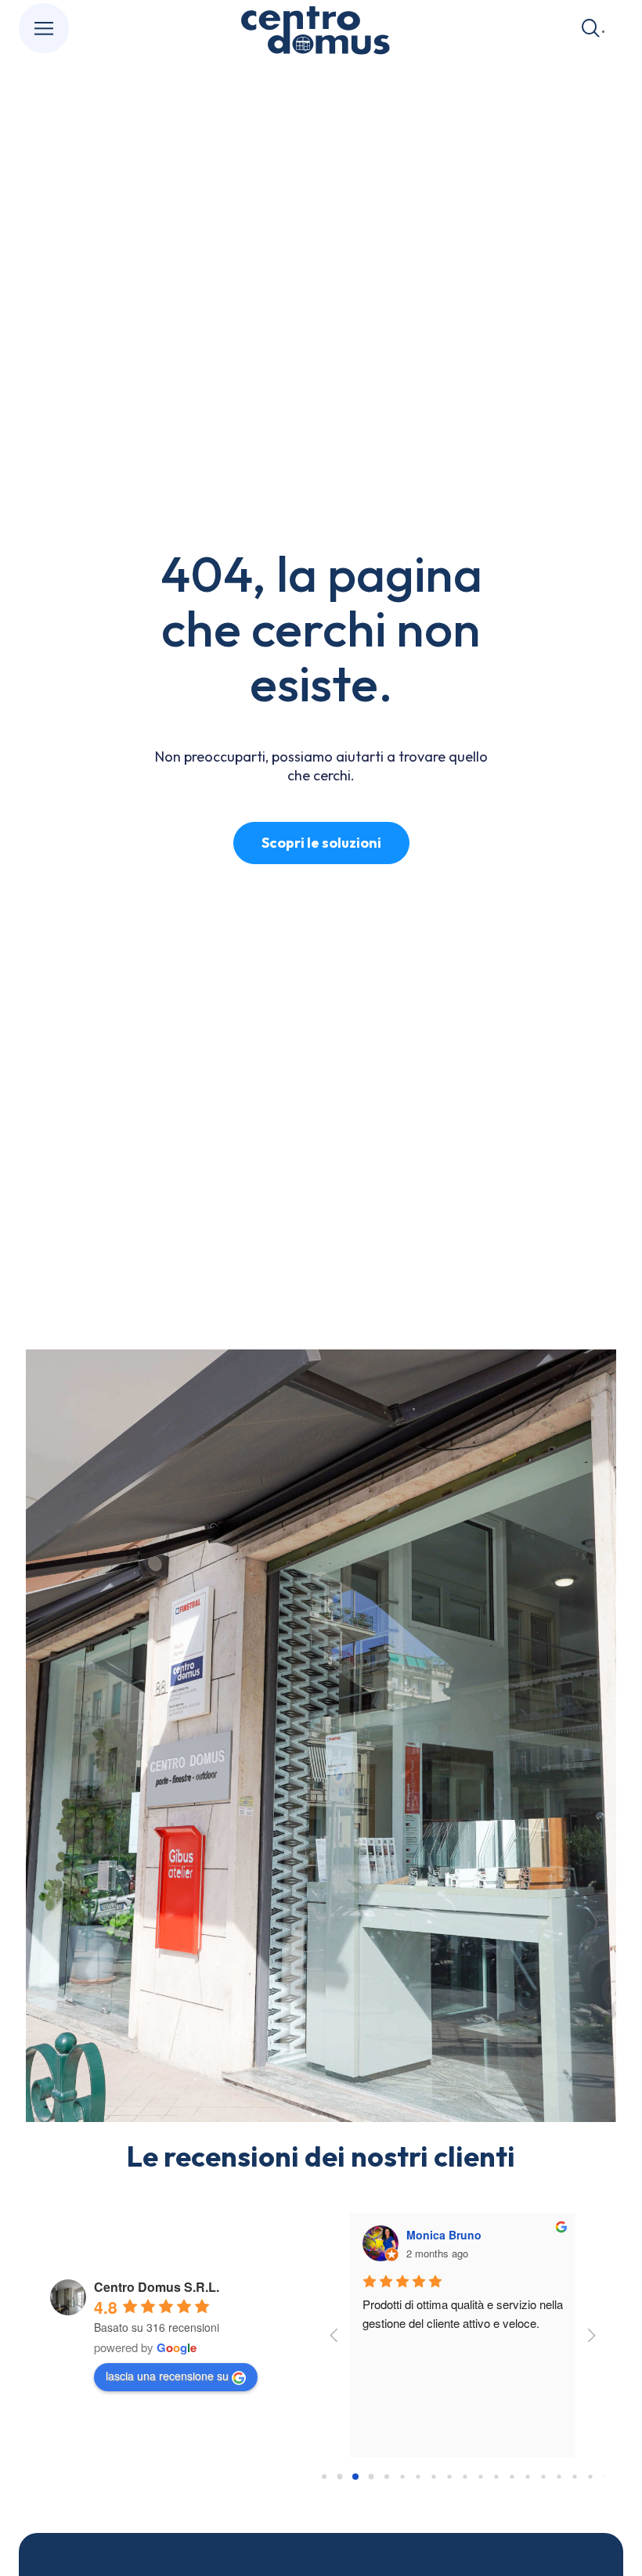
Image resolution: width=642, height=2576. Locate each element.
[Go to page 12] (512, 2477)
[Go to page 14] (543, 2477)
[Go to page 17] (590, 2477)
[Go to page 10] (480, 2477)
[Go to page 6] (418, 2477)
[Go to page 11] (496, 2477)
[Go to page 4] (387, 2477)
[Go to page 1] (340, 2477)
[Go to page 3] (371, 2477)
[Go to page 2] (356, 2477)
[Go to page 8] (449, 2477)
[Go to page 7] (433, 2477)
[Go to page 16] (574, 2477)
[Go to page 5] (402, 2477)
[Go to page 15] (559, 2477)
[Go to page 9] (465, 2477)
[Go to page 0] (324, 2477)
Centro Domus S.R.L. (157, 2287)
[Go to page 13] (527, 2477)
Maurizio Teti (440, 2235)
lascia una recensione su (167, 2376)
